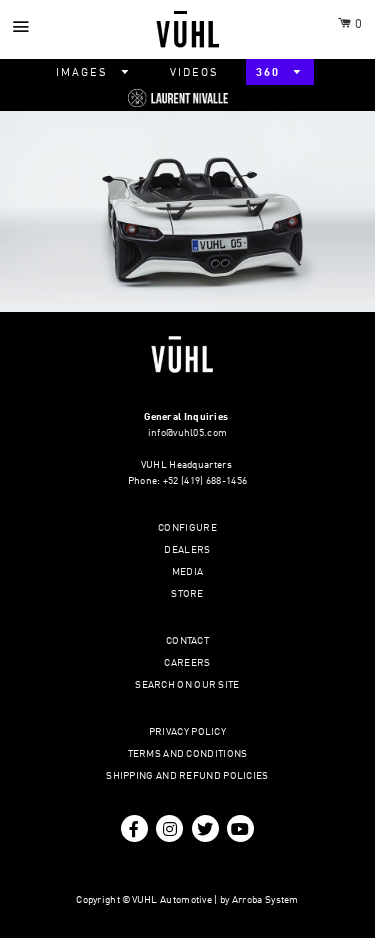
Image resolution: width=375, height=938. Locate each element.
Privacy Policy (187, 732)
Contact (187, 641)
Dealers (187, 550)
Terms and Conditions (188, 754)
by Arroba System (259, 900)
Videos (194, 73)
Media (188, 572)
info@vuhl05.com (188, 433)
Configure (187, 528)
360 (270, 73)
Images (84, 73)
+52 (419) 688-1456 (205, 481)
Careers (187, 663)
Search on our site (187, 685)
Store (187, 594)
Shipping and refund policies (187, 776)
